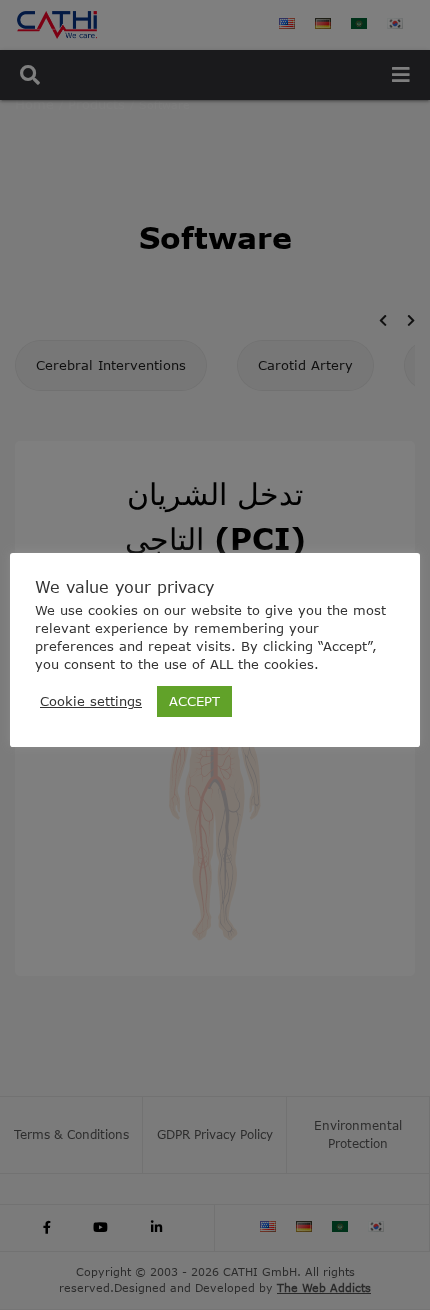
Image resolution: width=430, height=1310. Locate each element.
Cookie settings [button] (91, 701)
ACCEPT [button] (194, 701)
